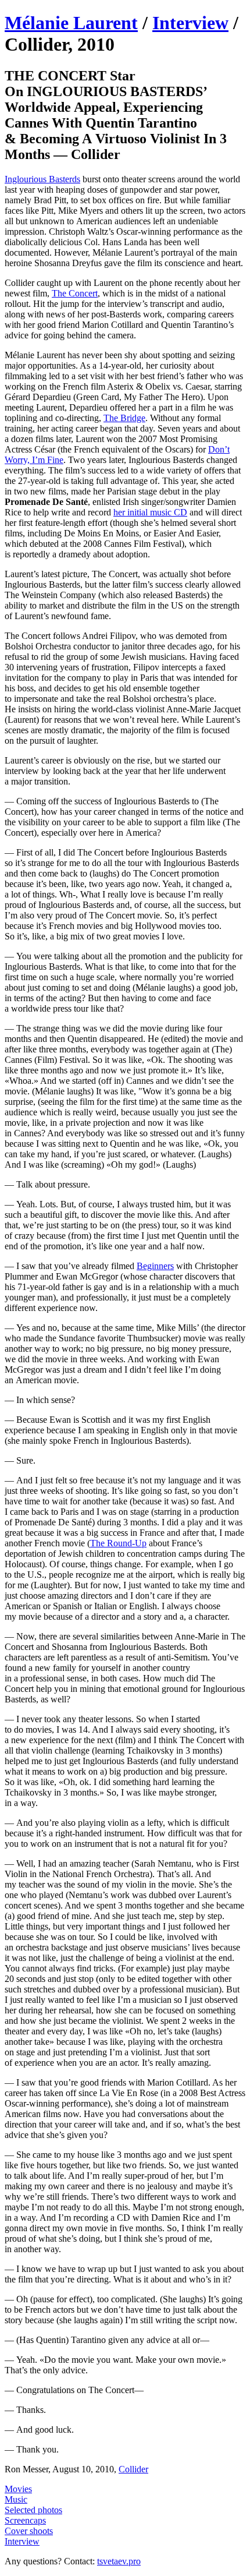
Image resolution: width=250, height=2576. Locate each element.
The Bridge (124, 418)
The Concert (75, 293)
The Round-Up (118, 1543)
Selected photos (33, 2510)
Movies (18, 2489)
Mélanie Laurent (71, 23)
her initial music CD (150, 512)
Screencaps (25, 2520)
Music (16, 2499)
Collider (133, 2469)
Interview (190, 23)
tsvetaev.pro (119, 2561)
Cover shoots (29, 2531)
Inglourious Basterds (42, 179)
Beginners (155, 1266)
